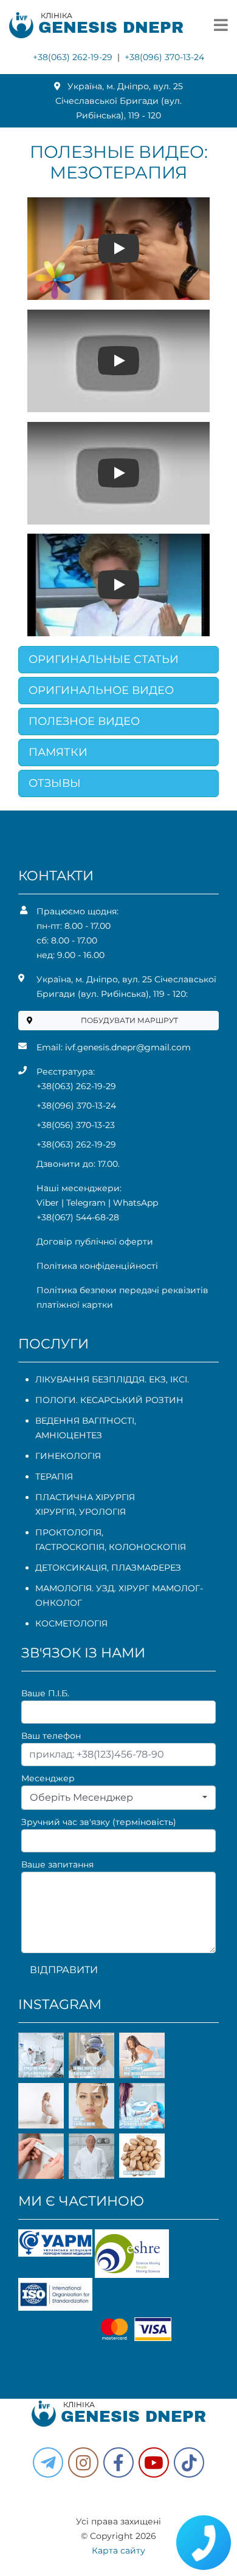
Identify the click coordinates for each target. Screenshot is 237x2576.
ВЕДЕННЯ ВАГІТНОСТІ (85, 1421)
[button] (118, 2462)
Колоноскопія (147, 1547)
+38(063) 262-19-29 (73, 57)
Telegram (86, 1203)
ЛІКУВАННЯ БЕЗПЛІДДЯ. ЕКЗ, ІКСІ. (112, 1379)
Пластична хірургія (85, 1497)
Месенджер (48, 1778)
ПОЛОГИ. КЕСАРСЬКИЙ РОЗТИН (109, 1400)
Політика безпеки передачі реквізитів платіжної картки (122, 1297)
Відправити (64, 1970)
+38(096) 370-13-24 (164, 57)
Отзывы (55, 783)
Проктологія (68, 1532)
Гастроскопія (70, 1547)
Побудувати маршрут (129, 1020)
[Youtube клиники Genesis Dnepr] (154, 2462)
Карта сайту (118, 2551)
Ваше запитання (57, 1864)
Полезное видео (84, 721)
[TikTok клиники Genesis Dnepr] (189, 2462)
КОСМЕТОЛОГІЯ (71, 1623)
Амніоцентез (69, 1435)
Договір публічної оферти (95, 1242)
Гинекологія (68, 1456)
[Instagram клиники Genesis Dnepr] (83, 2462)
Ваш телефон (51, 1736)
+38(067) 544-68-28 (78, 1217)
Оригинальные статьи (104, 659)
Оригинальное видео (101, 690)
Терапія (54, 1477)
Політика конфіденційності (97, 1266)
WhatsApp (136, 1203)
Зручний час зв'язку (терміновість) (99, 1822)
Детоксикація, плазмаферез (108, 1568)
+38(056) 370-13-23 (76, 1125)
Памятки (58, 752)
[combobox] (118, 1798)
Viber (48, 1203)
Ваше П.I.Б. (45, 1693)
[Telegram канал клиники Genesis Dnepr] (48, 2462)
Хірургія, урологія (81, 1512)
